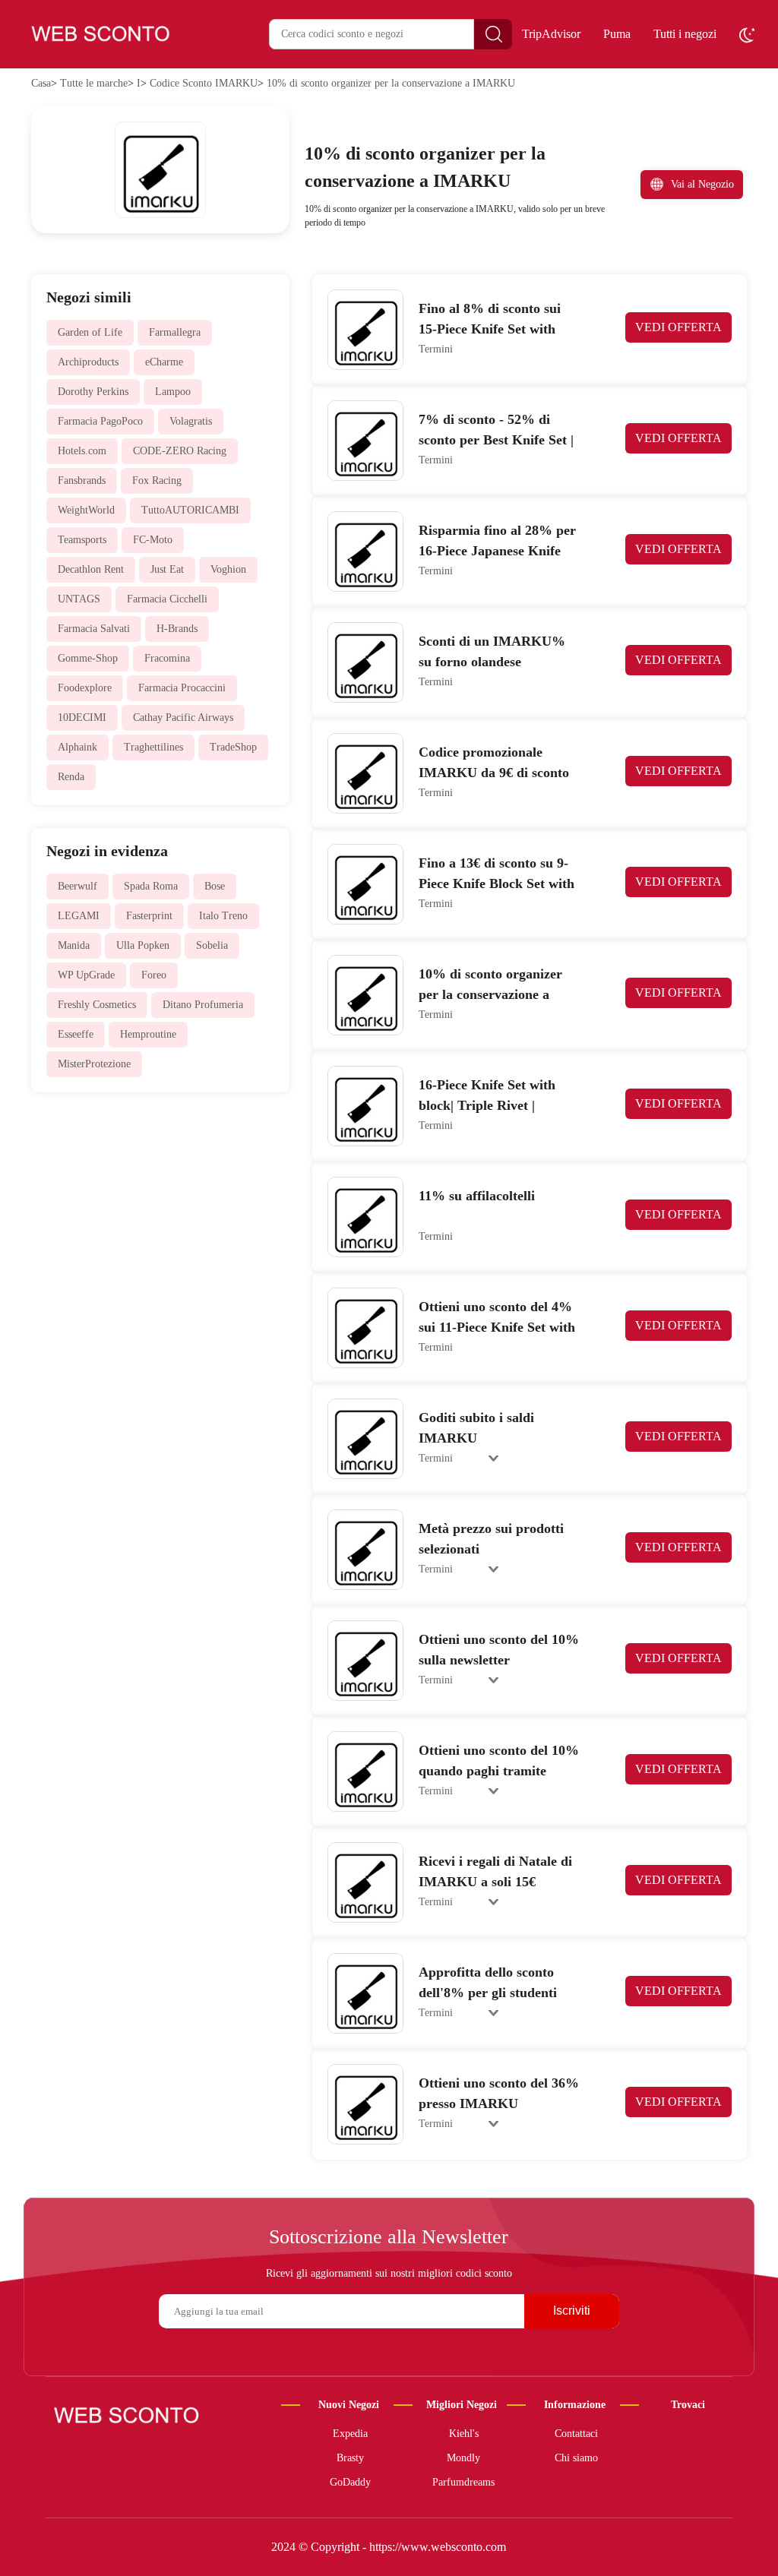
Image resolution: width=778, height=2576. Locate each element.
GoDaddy (350, 2482)
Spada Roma (151, 886)
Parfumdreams (463, 2482)
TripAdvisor (551, 34)
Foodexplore (85, 688)
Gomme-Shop (88, 658)
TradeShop (233, 747)
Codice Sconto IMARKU (204, 83)
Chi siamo (576, 2458)
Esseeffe (76, 1034)
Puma (617, 34)
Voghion (228, 569)
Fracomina (167, 658)
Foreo (154, 975)
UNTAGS (79, 599)
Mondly (463, 2458)
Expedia (350, 2434)
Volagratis (191, 421)
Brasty (350, 2458)
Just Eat (167, 569)
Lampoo (173, 392)
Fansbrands (82, 480)
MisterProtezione (94, 1064)
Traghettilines (153, 747)
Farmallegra (175, 332)
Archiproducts (88, 362)
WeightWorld (86, 510)
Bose (215, 886)
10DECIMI (82, 717)
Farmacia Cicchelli (167, 599)
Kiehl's (464, 2434)
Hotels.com (82, 451)
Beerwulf (77, 886)
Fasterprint (149, 916)
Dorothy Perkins (93, 392)
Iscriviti (572, 2310)
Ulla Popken (143, 945)
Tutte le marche (94, 83)
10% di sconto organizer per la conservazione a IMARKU (391, 83)
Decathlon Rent (91, 569)
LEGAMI (79, 916)
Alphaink (77, 747)
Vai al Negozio (702, 184)
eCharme (164, 362)
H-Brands (177, 629)
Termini (436, 349)
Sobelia (212, 945)
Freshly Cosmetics (97, 1005)
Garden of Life (90, 332)
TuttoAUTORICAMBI (190, 510)
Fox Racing (157, 480)
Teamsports (82, 540)
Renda (71, 777)
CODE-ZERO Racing (180, 451)
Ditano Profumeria (203, 1005)
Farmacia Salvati (94, 629)
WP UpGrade (86, 975)
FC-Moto (153, 540)
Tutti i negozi (685, 34)
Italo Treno (223, 916)
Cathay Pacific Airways (183, 717)
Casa (41, 83)
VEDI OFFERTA (678, 327)
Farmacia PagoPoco (100, 421)
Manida (74, 945)
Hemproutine (148, 1034)
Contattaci (576, 2434)
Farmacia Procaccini (182, 688)
